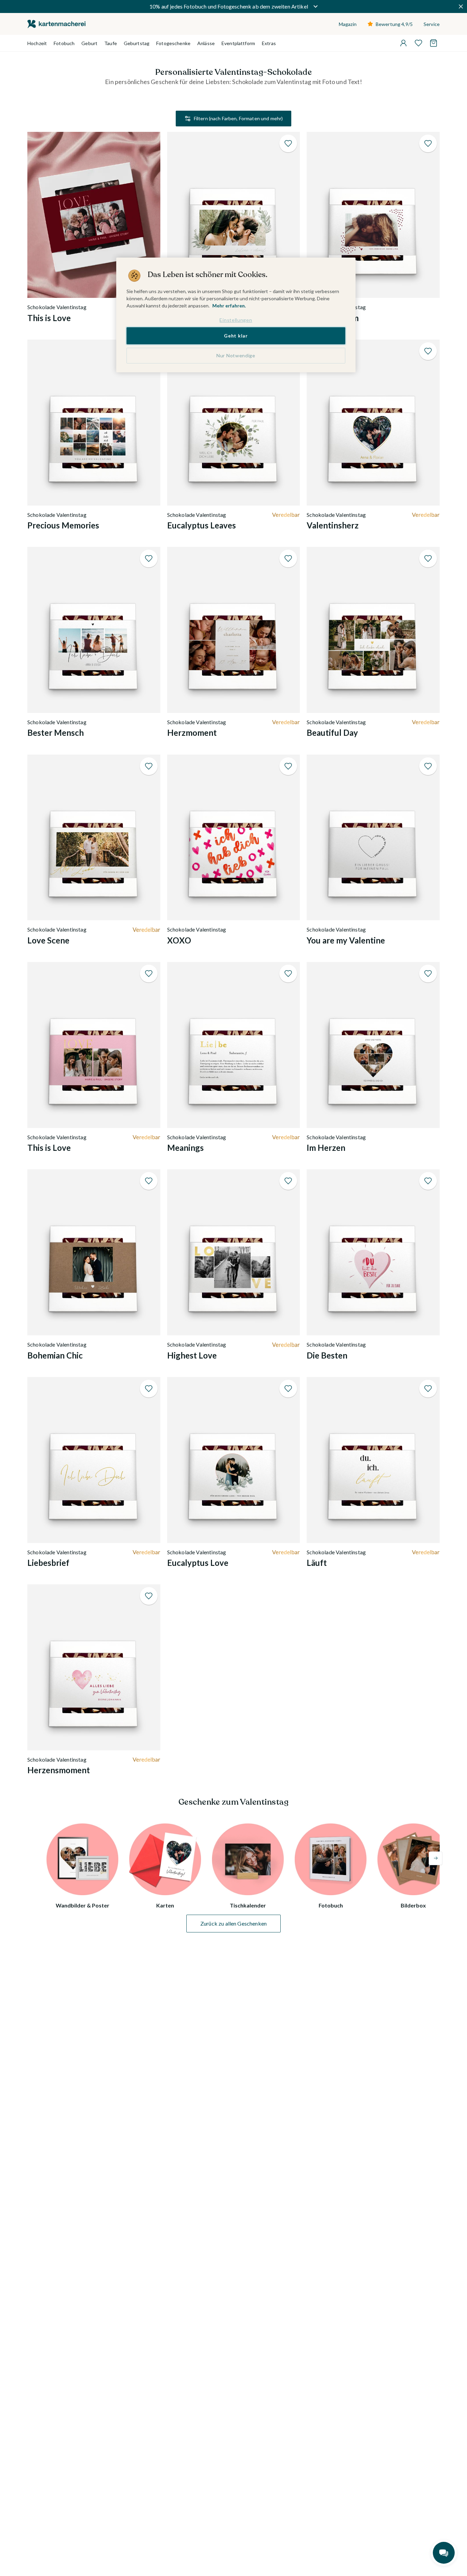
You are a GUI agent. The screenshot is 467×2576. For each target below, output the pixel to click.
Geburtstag (137, 43)
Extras (269, 43)
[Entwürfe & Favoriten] (418, 43)
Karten (165, 1905)
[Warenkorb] (433, 43)
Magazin (348, 24)
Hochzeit (37, 43)
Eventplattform (238, 43)
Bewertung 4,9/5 (394, 24)
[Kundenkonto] (403, 43)
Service (432, 24)
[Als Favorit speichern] (288, 143)
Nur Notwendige (236, 355)
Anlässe (206, 43)
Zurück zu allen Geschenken (233, 1923)
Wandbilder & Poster (83, 1905)
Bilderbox (413, 1905)
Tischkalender (248, 1905)
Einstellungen (236, 320)
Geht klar (236, 336)
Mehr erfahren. (229, 306)
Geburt (89, 43)
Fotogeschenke (173, 43)
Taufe (111, 43)
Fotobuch (64, 43)
